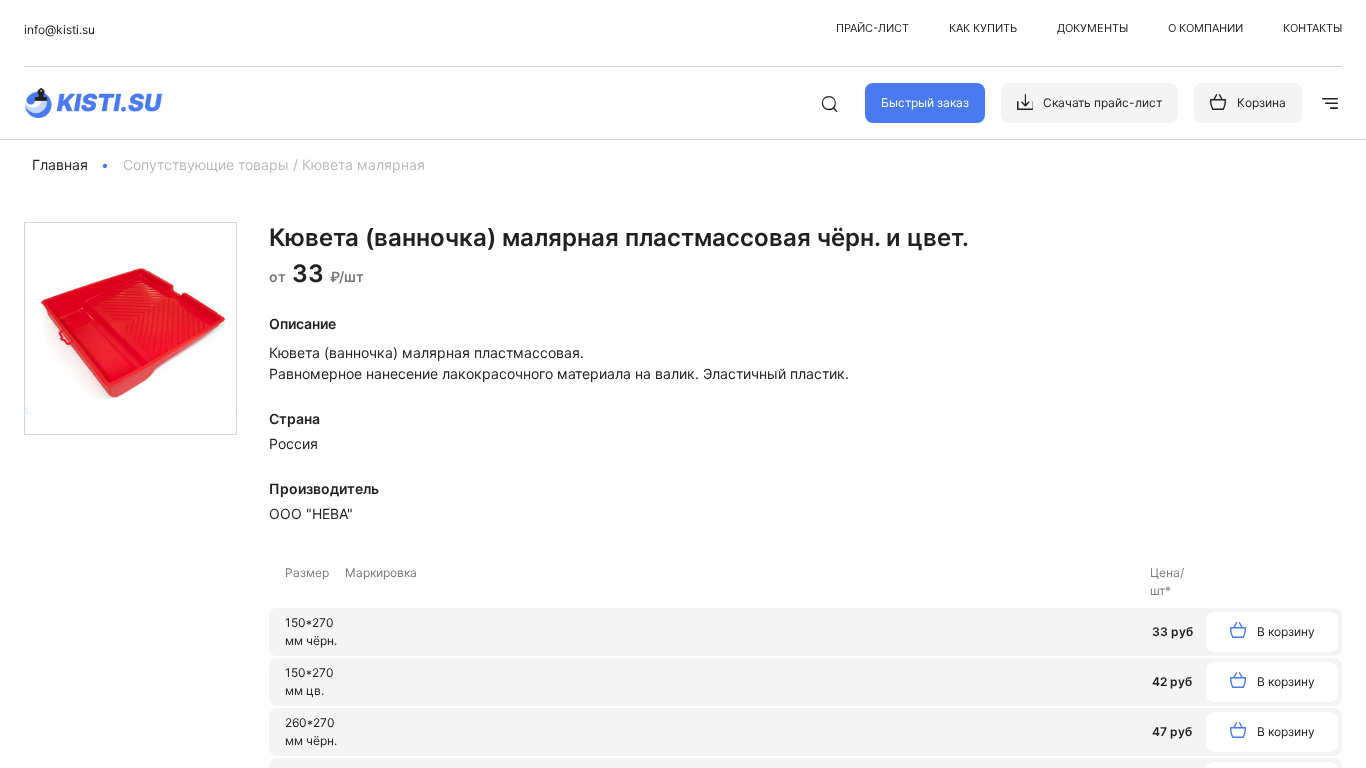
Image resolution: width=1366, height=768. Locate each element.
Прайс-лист (872, 28)
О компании (1205, 28)
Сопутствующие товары (206, 164)
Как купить (983, 28)
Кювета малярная (363, 164)
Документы (1092, 28)
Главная (60, 164)
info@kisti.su (59, 29)
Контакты (1312, 28)
